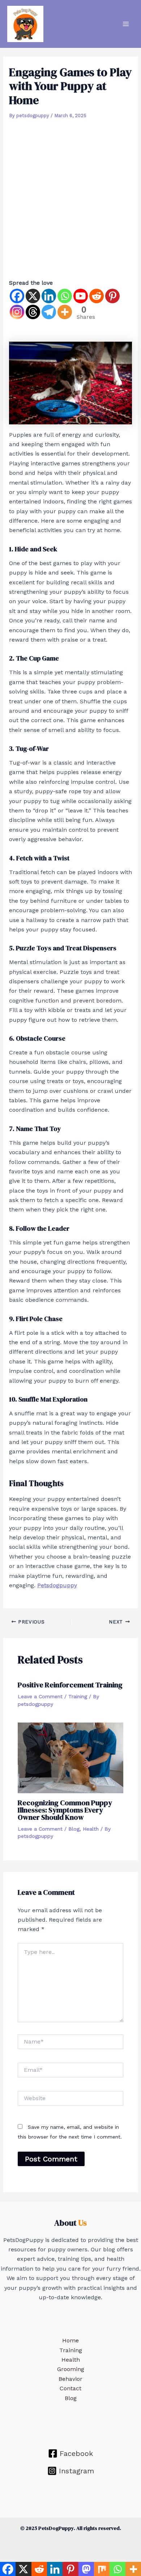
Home (70, 2340)
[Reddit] (97, 296)
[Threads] (33, 312)
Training (78, 1696)
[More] (65, 312)
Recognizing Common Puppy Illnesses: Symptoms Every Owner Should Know (65, 1810)
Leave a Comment (40, 1696)
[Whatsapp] (65, 296)
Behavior (70, 2379)
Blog (74, 1829)
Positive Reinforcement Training (70, 1685)
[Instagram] (17, 312)
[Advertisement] (70, 196)
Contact (70, 2388)
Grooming (71, 2369)
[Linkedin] (49, 296)
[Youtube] (81, 296)
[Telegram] (49, 312)
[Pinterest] (112, 296)
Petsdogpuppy (57, 1585)
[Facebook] (17, 296)
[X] (33, 296)
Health (91, 1829)
